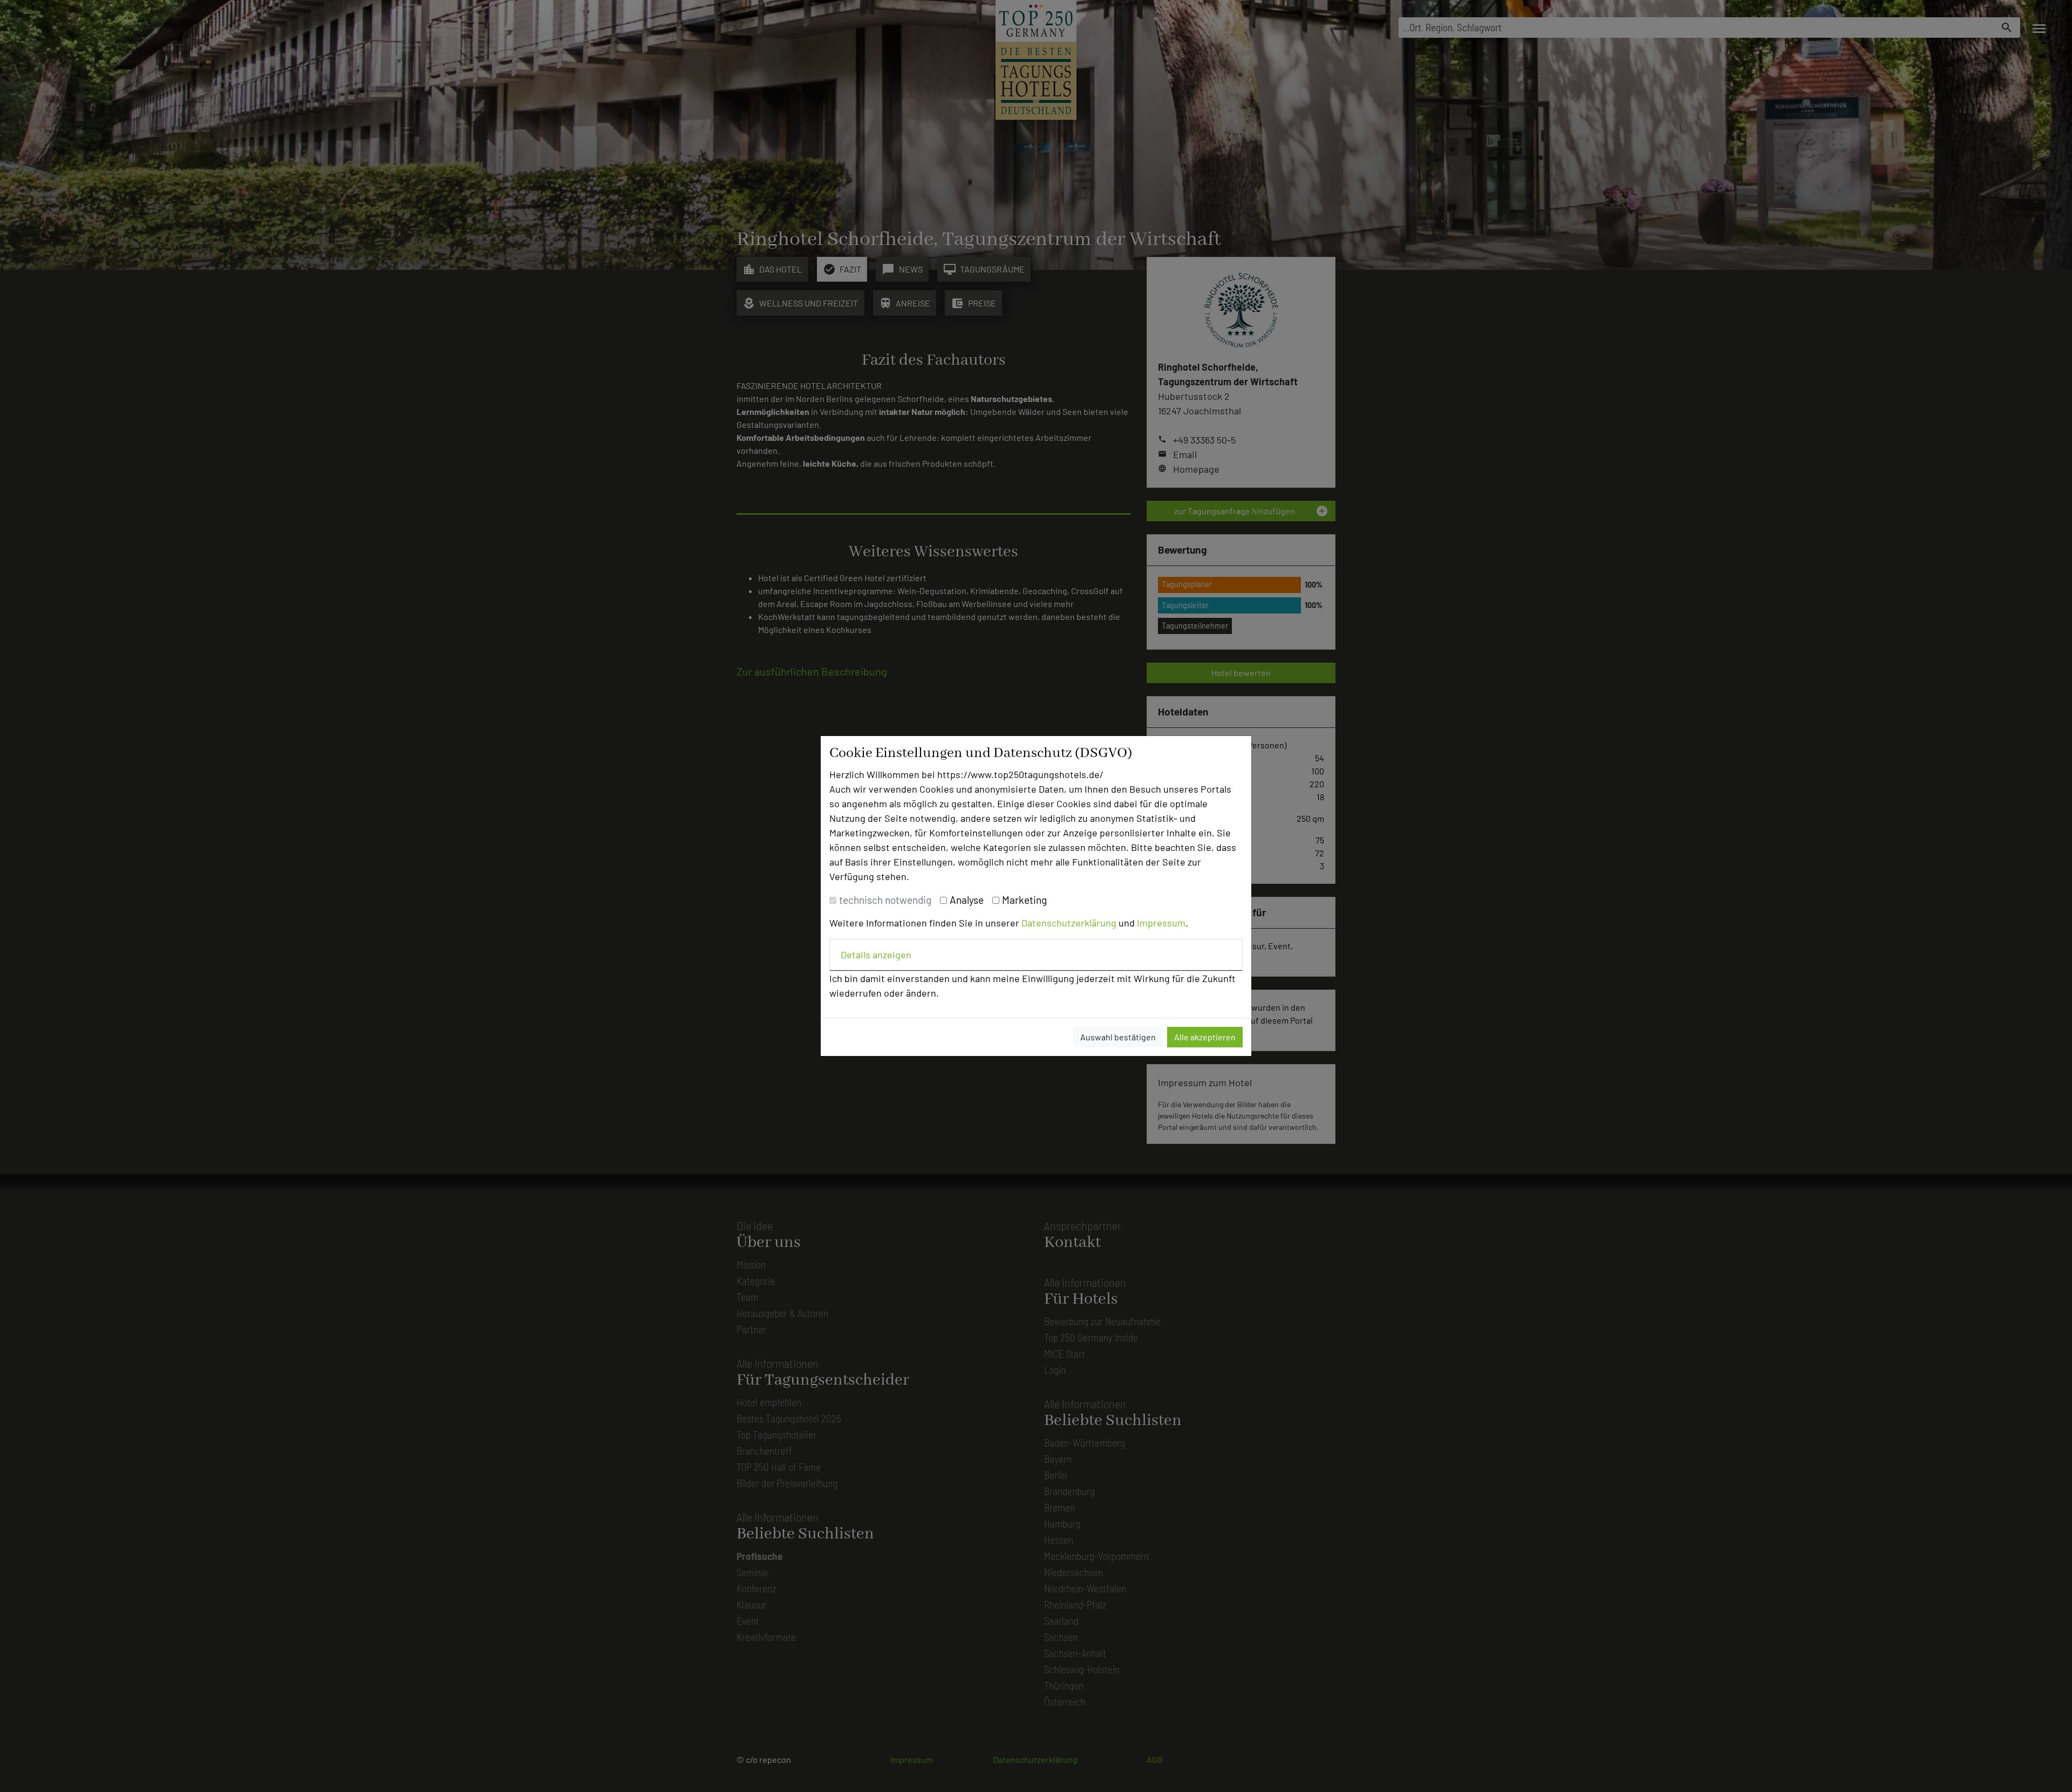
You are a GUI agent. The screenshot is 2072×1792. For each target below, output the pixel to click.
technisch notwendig (885, 900)
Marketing (1024, 900)
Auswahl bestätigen (1118, 1037)
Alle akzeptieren (1205, 1037)
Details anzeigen (876, 955)
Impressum (1161, 923)
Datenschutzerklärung (1069, 923)
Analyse (967, 900)
